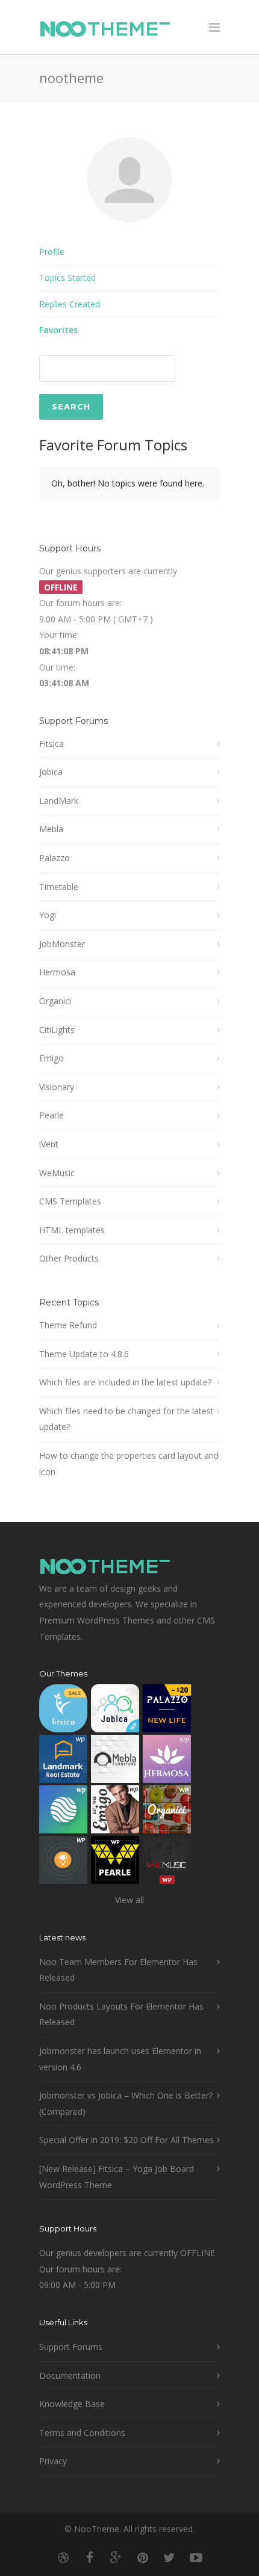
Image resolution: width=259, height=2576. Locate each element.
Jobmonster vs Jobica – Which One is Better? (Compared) (126, 2103)
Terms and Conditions (82, 2433)
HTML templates (72, 1230)
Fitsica (51, 744)
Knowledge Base (72, 2404)
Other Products (69, 1258)
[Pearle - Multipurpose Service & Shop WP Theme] (115, 1863)
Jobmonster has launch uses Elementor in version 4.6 (120, 2059)
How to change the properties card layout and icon (129, 1464)
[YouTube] (196, 2557)
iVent (49, 1144)
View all (129, 1900)
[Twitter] (169, 2557)
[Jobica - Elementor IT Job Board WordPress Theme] (115, 1711)
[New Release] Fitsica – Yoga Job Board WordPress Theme (117, 2177)
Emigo (51, 1058)
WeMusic (57, 1173)
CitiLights (57, 1030)
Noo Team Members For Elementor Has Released (118, 1970)
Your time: (59, 635)
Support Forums (71, 2347)
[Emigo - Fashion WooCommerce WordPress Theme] (115, 1812)
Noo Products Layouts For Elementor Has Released (121, 2014)
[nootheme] (129, 231)
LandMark (59, 801)
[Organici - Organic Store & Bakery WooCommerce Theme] (167, 1812)
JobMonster (62, 944)
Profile (52, 252)
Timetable (59, 887)
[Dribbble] (63, 2557)
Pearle (51, 1115)
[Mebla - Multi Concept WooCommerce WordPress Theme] (115, 1762)
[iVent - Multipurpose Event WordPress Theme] (63, 1863)
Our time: (57, 667)
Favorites (58, 330)
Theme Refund (68, 1325)
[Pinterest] (143, 2557)
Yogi (48, 915)
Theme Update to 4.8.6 (84, 1354)
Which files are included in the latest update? (125, 1382)
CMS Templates (70, 1201)
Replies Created (70, 304)
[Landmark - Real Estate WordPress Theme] (63, 1762)
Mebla (51, 829)
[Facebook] (90, 2557)
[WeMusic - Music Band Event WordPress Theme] (167, 1863)
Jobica (51, 772)
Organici (55, 1001)
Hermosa (57, 972)
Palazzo (55, 858)
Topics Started (67, 278)
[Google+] (116, 2557)
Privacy (53, 2461)
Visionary (57, 1087)
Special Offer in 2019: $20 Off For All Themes (126, 2140)
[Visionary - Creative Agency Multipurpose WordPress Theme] (63, 1812)
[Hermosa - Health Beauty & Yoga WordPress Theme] (167, 1762)
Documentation (70, 2375)
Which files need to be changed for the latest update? (126, 1419)
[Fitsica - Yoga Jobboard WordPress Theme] (63, 1711)
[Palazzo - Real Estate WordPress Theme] (167, 1711)
